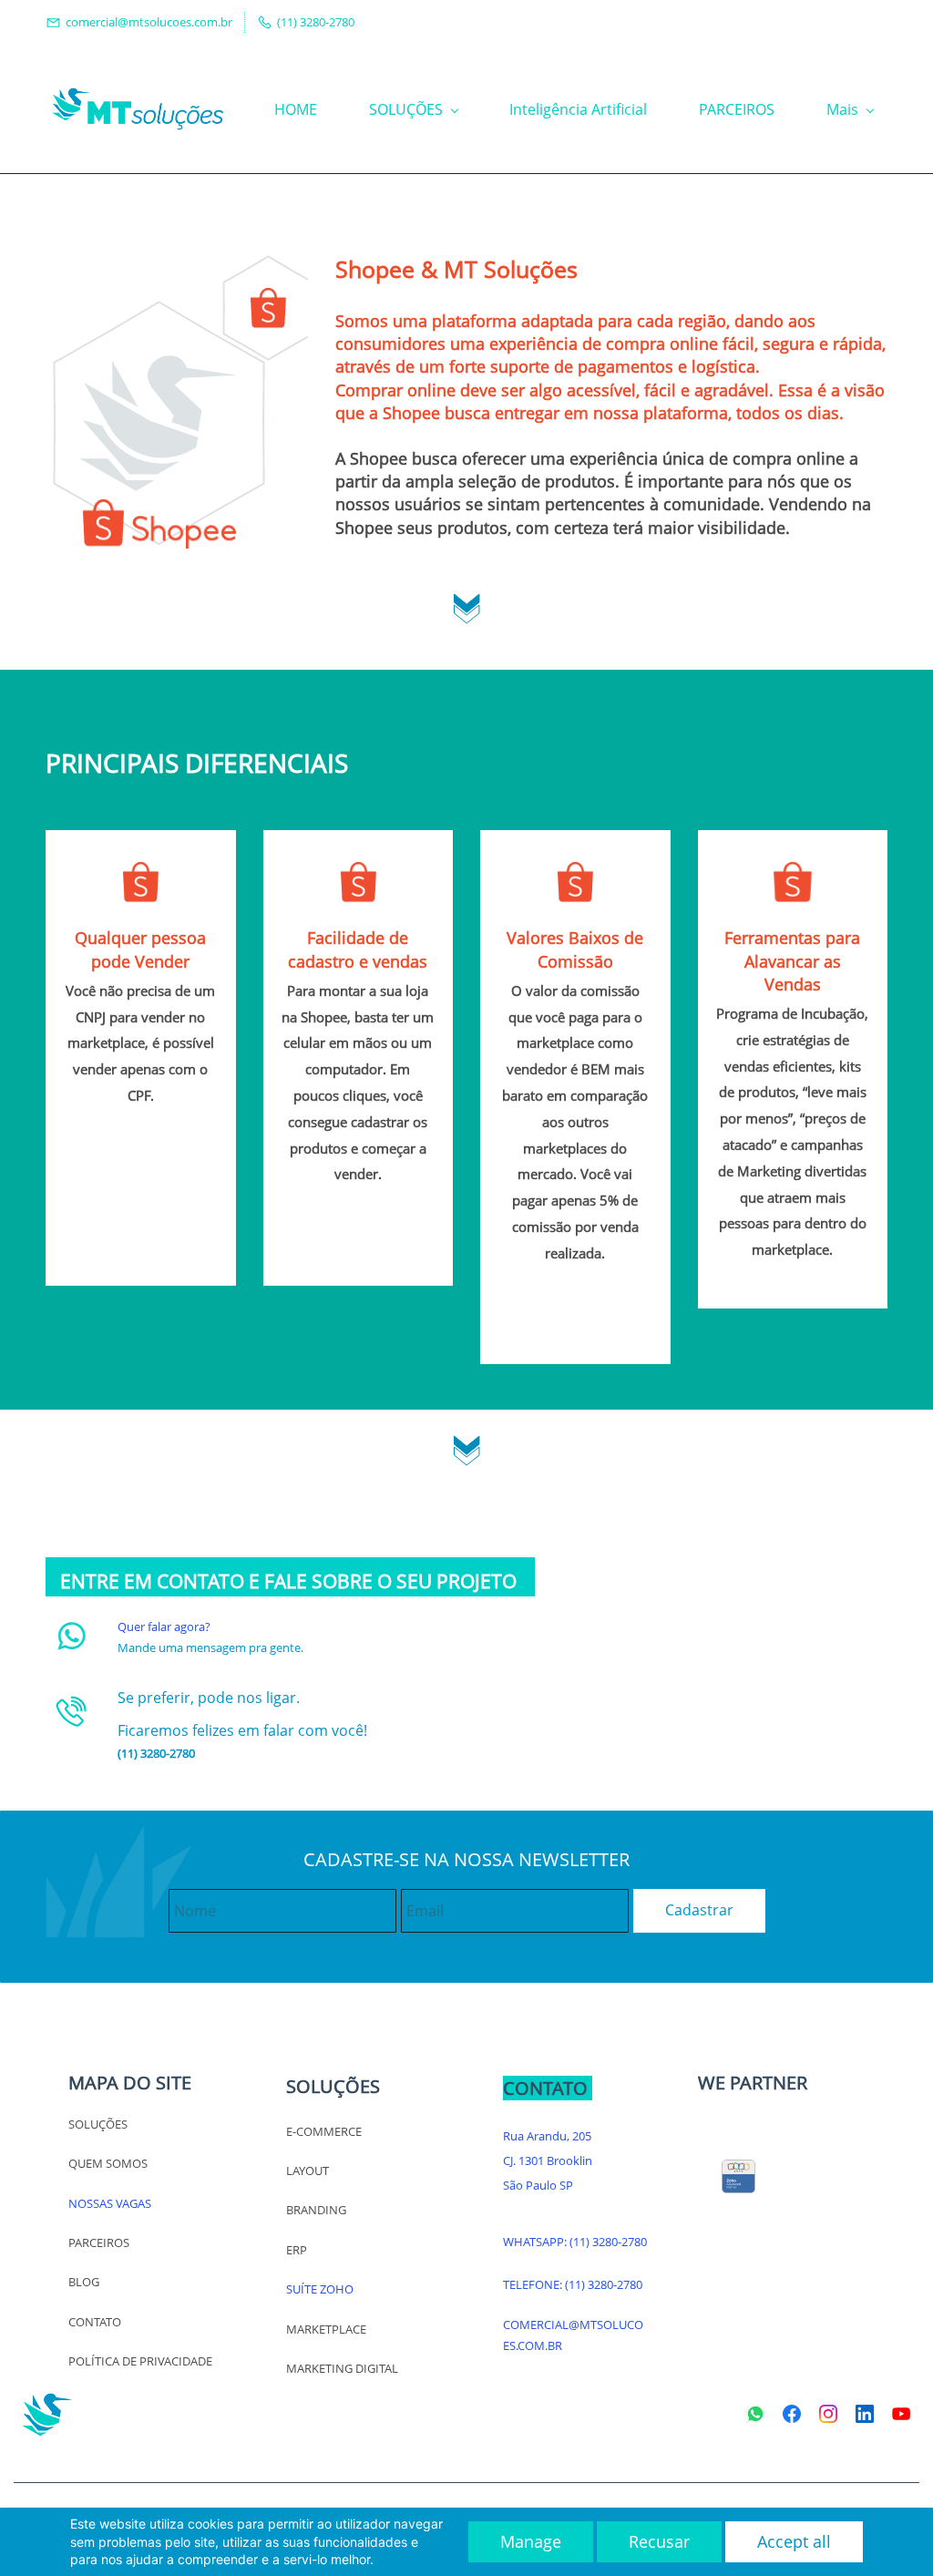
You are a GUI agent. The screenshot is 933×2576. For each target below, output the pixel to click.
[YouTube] (901, 2414)
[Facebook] (792, 2414)
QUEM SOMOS (108, 2163)
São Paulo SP (538, 2185)
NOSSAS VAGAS (110, 2203)
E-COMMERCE (324, 2131)
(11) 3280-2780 (608, 2242)
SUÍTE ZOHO (320, 2289)
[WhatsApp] (755, 2414)
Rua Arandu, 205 (547, 2136)
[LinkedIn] (865, 2414)
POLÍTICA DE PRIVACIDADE (140, 2361)
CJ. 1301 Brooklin (548, 2160)
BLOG (84, 2282)
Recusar (659, 2541)
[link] (467, 603)
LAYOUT (308, 2171)
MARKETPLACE (326, 2329)
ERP (297, 2250)
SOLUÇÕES (98, 2124)
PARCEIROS (99, 2242)
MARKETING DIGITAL (342, 2368)
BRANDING (316, 2210)
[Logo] (138, 109)
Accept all (794, 2541)
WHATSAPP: (536, 2242)
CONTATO (95, 2322)
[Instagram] (828, 2414)
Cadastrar (699, 1910)
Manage (531, 2541)
